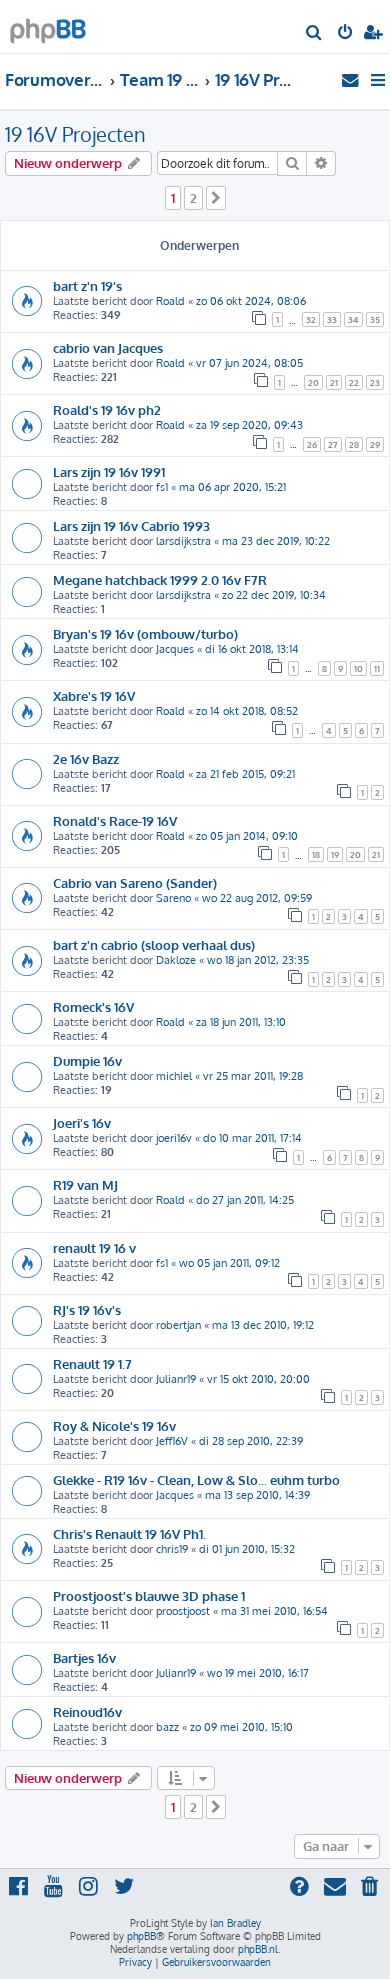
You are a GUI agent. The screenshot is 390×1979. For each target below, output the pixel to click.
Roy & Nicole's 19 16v (114, 1425)
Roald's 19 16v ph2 (107, 409)
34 (353, 319)
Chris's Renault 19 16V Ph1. (129, 1533)
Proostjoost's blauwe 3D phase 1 (149, 1595)
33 (332, 319)
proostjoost (183, 1611)
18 (316, 854)
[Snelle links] (379, 80)
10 (358, 668)
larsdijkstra (183, 541)
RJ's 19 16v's (87, 1309)
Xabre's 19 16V (94, 695)
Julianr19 (176, 1379)
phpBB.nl (258, 1949)
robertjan (178, 1325)
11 (377, 668)
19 (335, 854)
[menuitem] (314, 34)
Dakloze (176, 960)
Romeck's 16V (93, 1006)
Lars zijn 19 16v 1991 (109, 471)
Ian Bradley (235, 1923)
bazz (167, 1727)
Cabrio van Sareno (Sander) (135, 882)
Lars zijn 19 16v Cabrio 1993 (131, 525)
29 (375, 444)
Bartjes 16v (84, 1657)
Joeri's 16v (82, 1122)
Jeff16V (172, 1441)
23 (375, 382)
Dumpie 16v (87, 1060)
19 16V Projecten (75, 134)
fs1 (162, 487)
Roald (170, 301)
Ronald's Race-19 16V (115, 820)
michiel (174, 1076)
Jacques (175, 649)
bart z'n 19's (87, 285)
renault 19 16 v (94, 1247)
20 (313, 382)
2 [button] (193, 198)
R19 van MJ (85, 1184)
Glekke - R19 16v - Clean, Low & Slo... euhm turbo (196, 1479)
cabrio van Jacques (108, 347)
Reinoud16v (87, 1711)
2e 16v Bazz (86, 758)
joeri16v (174, 1138)
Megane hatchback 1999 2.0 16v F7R (160, 579)
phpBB (141, 1936)
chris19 (172, 1549)
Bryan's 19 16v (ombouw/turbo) (145, 633)
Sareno (173, 898)
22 (354, 382)
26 (312, 444)
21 (334, 382)
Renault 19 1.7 (92, 1363)
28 (354, 444)
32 (311, 319)
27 (333, 444)
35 (375, 319)
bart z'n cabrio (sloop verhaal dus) (154, 944)
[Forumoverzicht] (48, 25)
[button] (216, 198)
